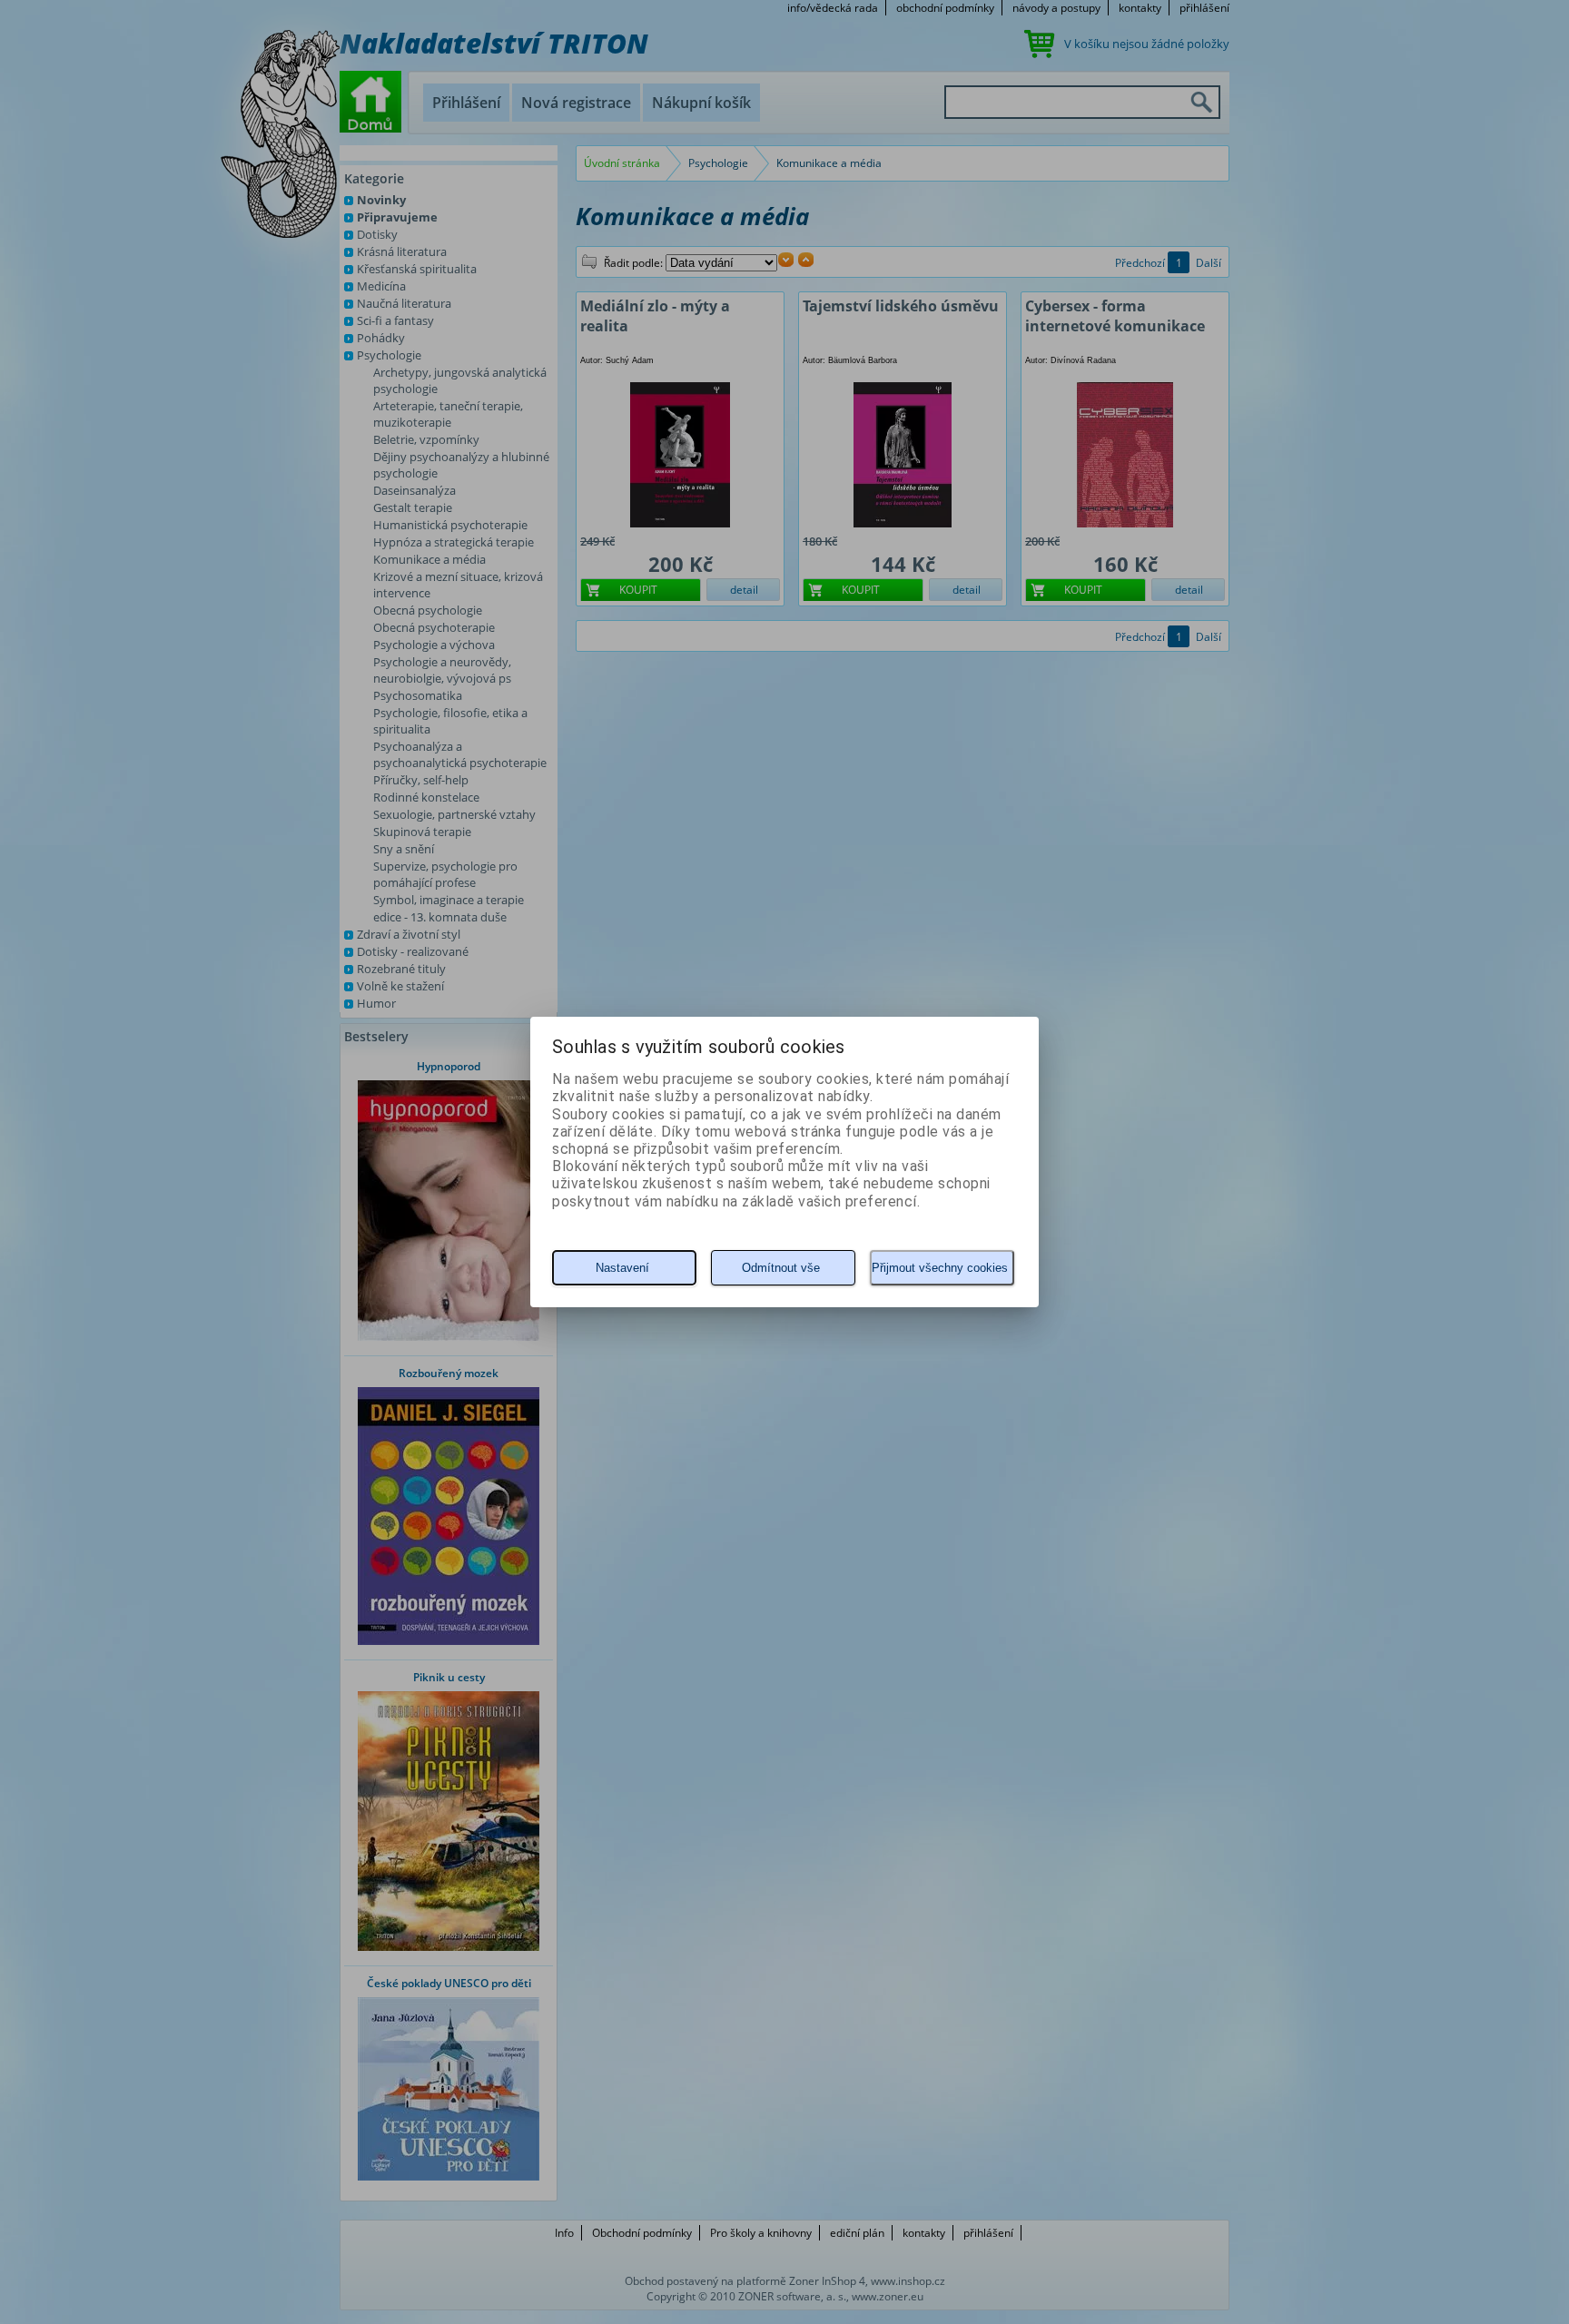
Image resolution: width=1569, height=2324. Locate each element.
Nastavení (622, 1268)
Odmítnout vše (781, 1268)
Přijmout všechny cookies (940, 1268)
